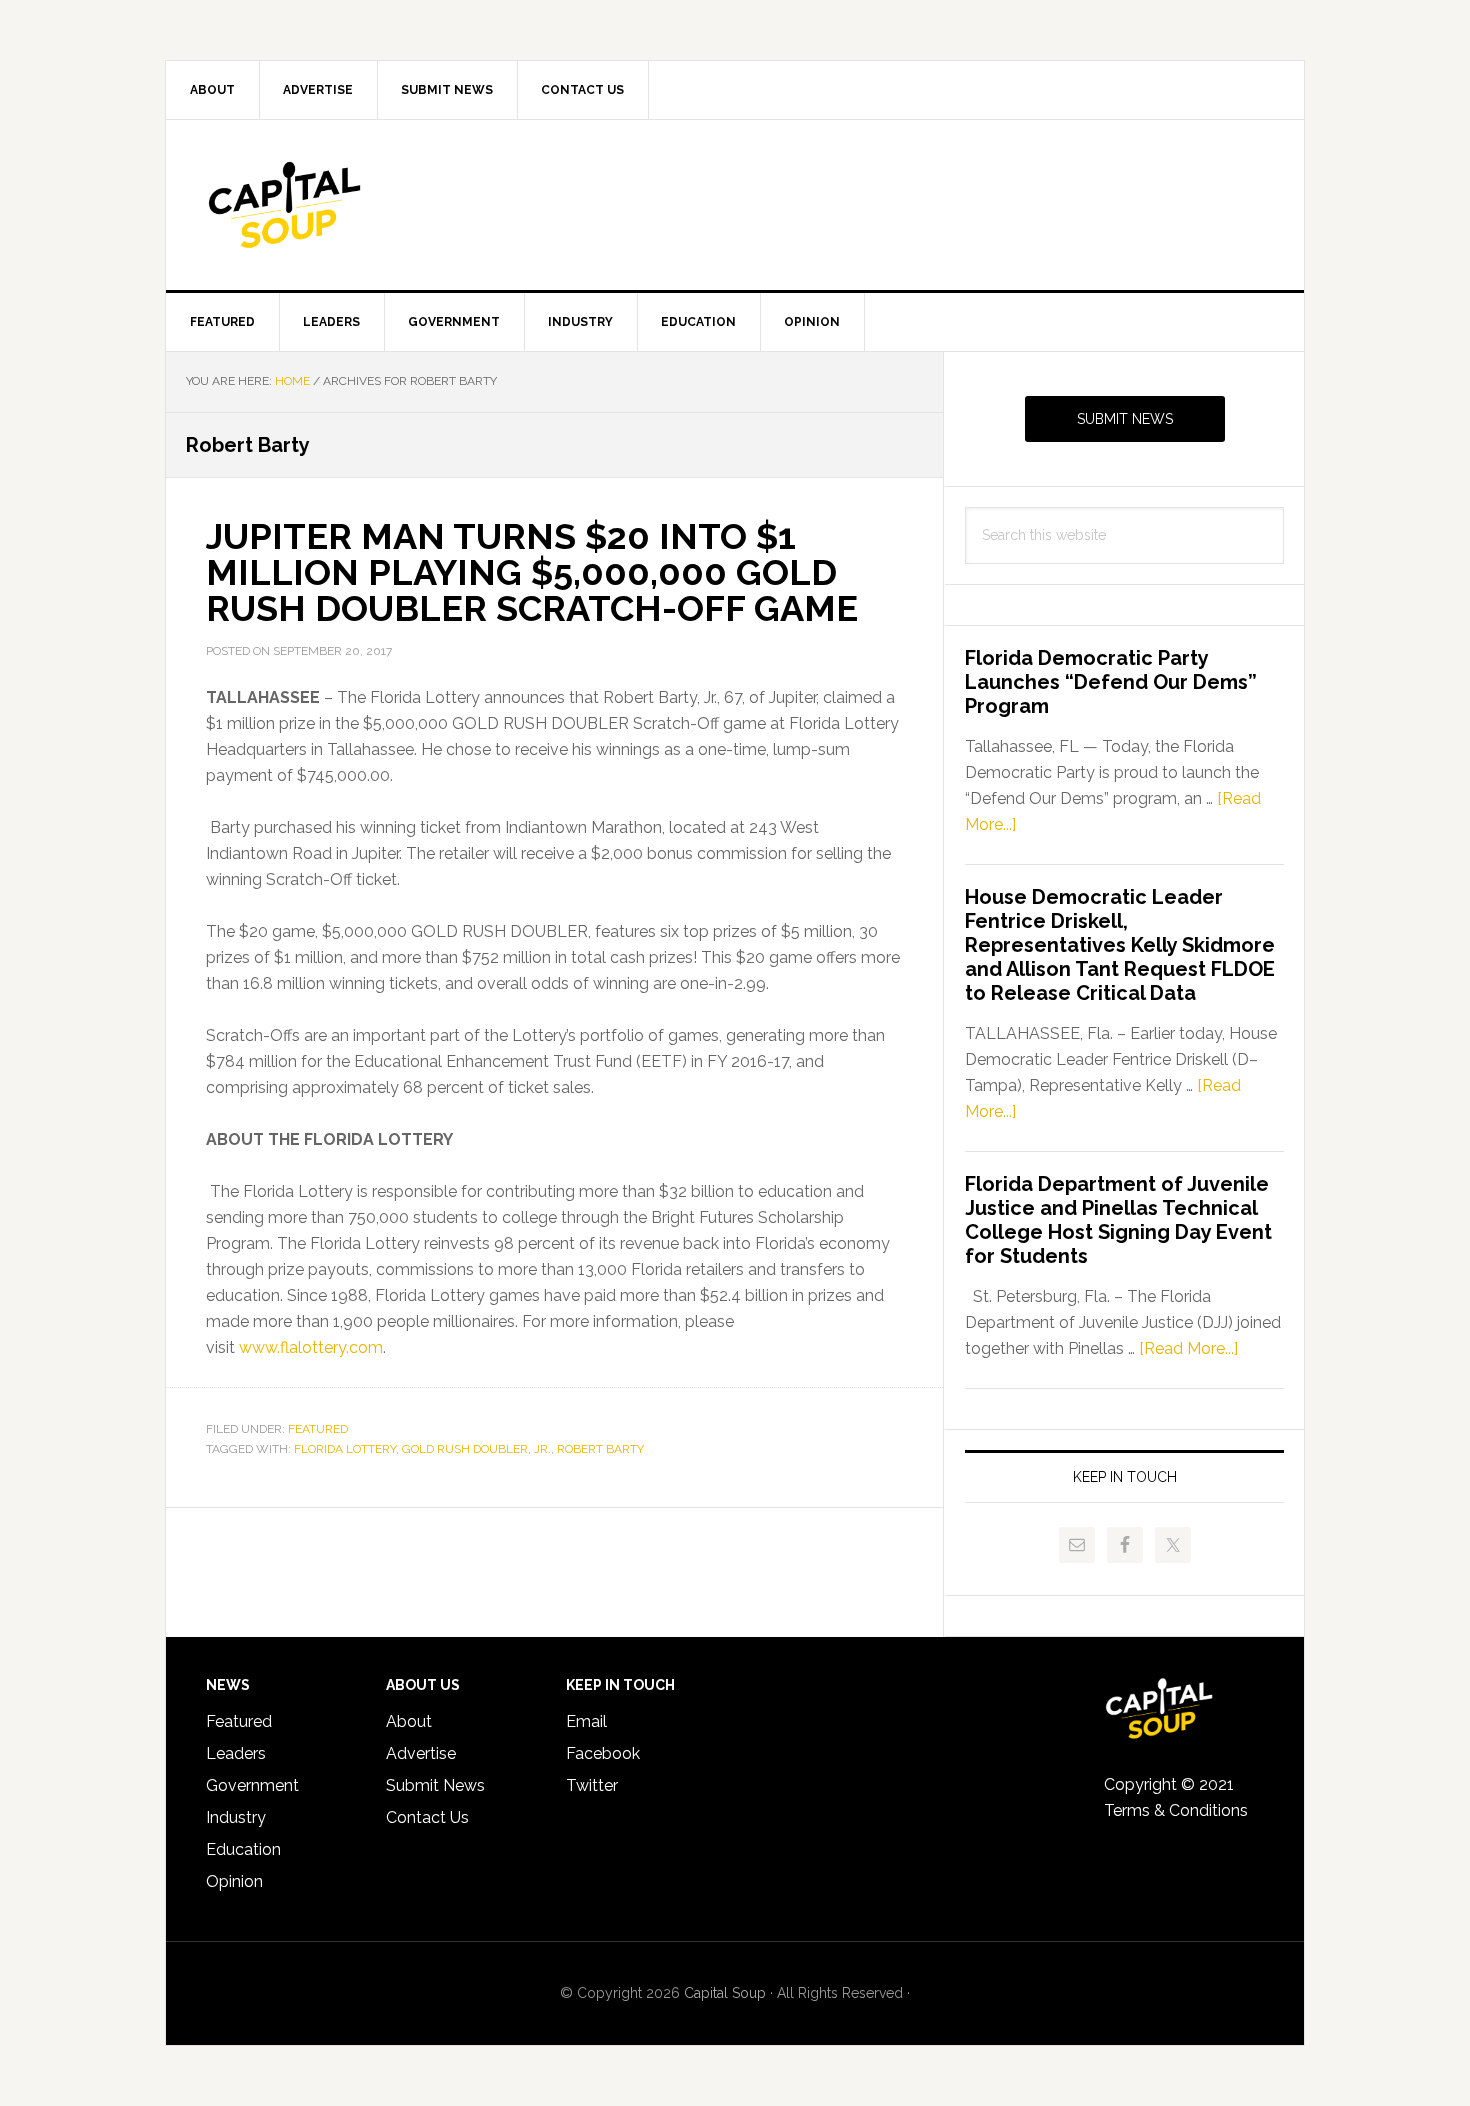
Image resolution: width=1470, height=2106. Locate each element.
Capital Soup (336, 205)
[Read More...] (1188, 1348)
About (409, 1721)
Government (252, 1785)
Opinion (234, 1881)
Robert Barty (600, 1449)
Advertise (421, 1753)
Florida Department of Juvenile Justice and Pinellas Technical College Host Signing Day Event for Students (1118, 1220)
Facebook (603, 1753)
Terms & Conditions (1176, 1810)
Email (586, 1721)
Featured (318, 1429)
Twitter (592, 1785)
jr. (542, 1449)
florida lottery (345, 1449)
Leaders (236, 1753)
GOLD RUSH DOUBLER (465, 1449)
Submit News (1125, 419)
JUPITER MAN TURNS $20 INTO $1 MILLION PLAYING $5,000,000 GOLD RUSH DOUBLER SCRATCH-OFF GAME (532, 572)
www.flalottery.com (311, 1347)
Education (243, 1849)
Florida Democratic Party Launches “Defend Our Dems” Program (1111, 682)
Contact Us (427, 1817)
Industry (236, 1817)
